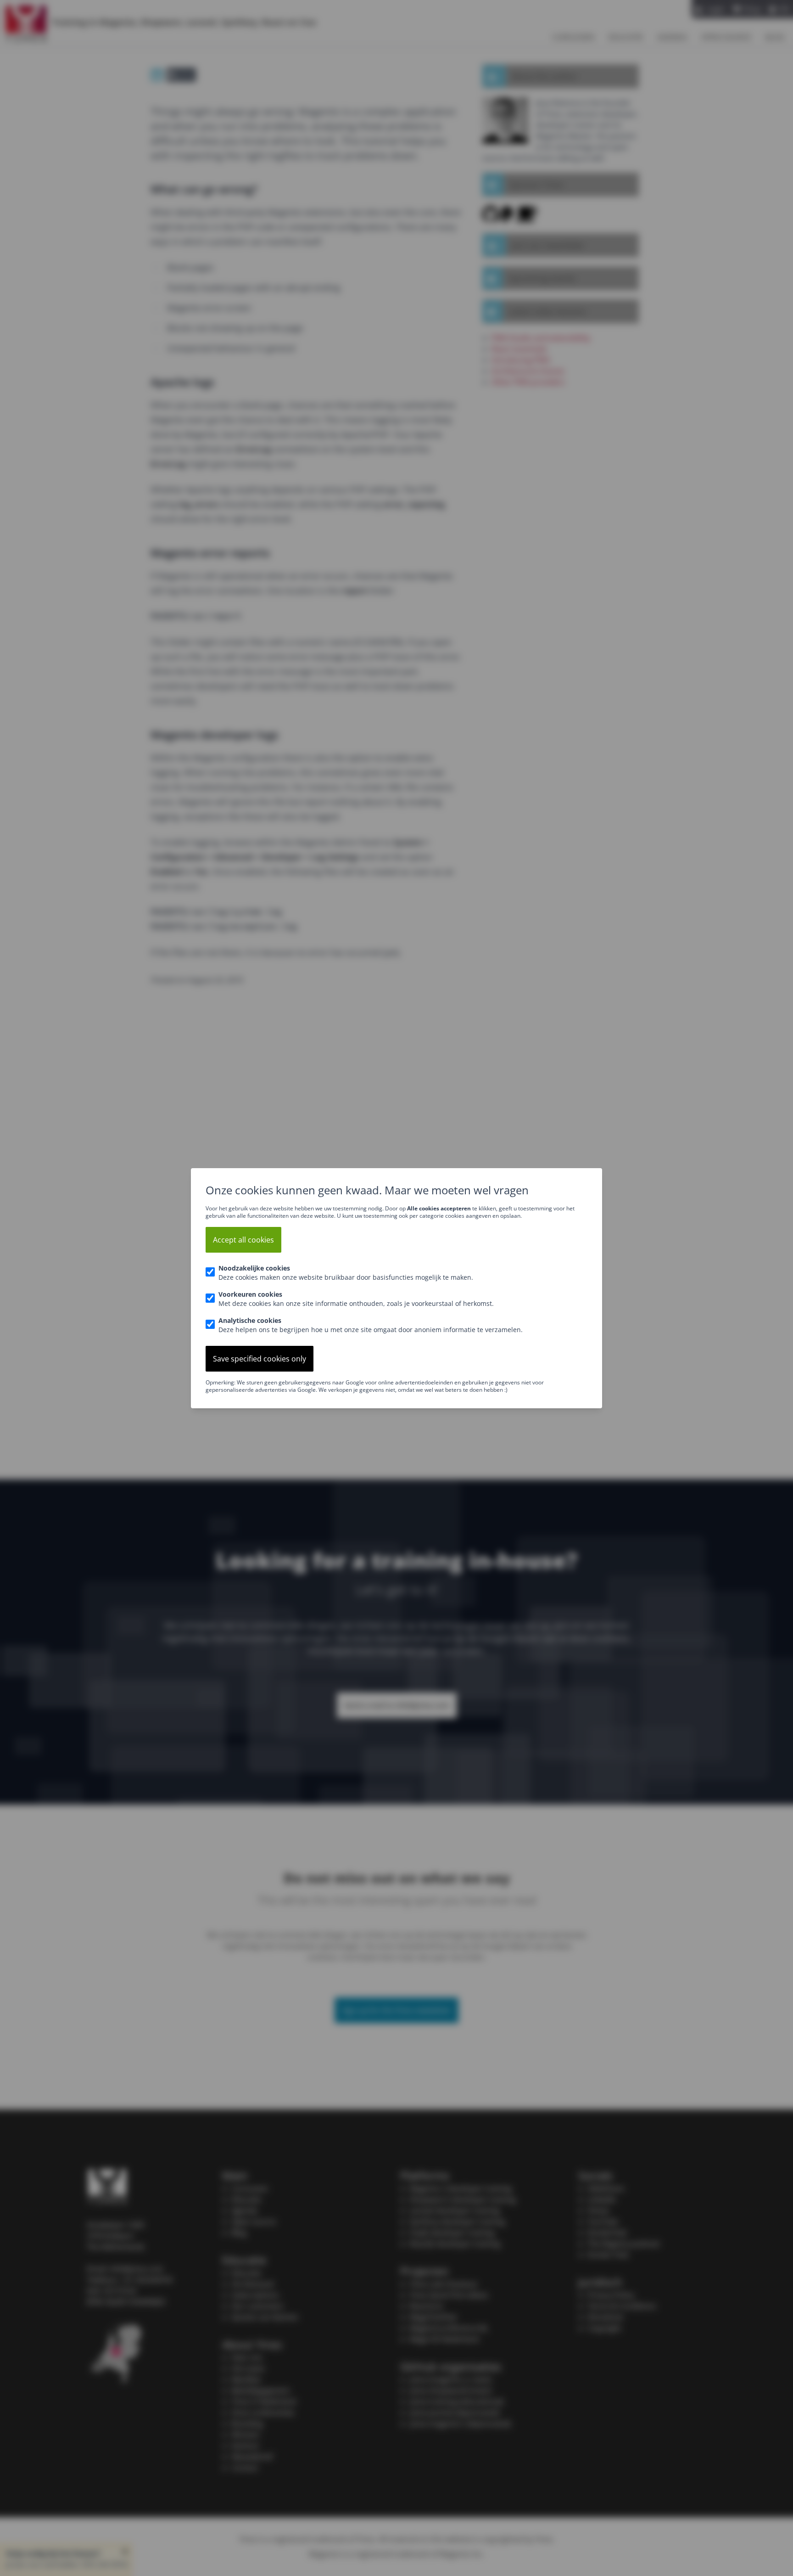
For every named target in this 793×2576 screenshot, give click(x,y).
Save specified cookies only (260, 1359)
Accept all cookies (243, 1240)
